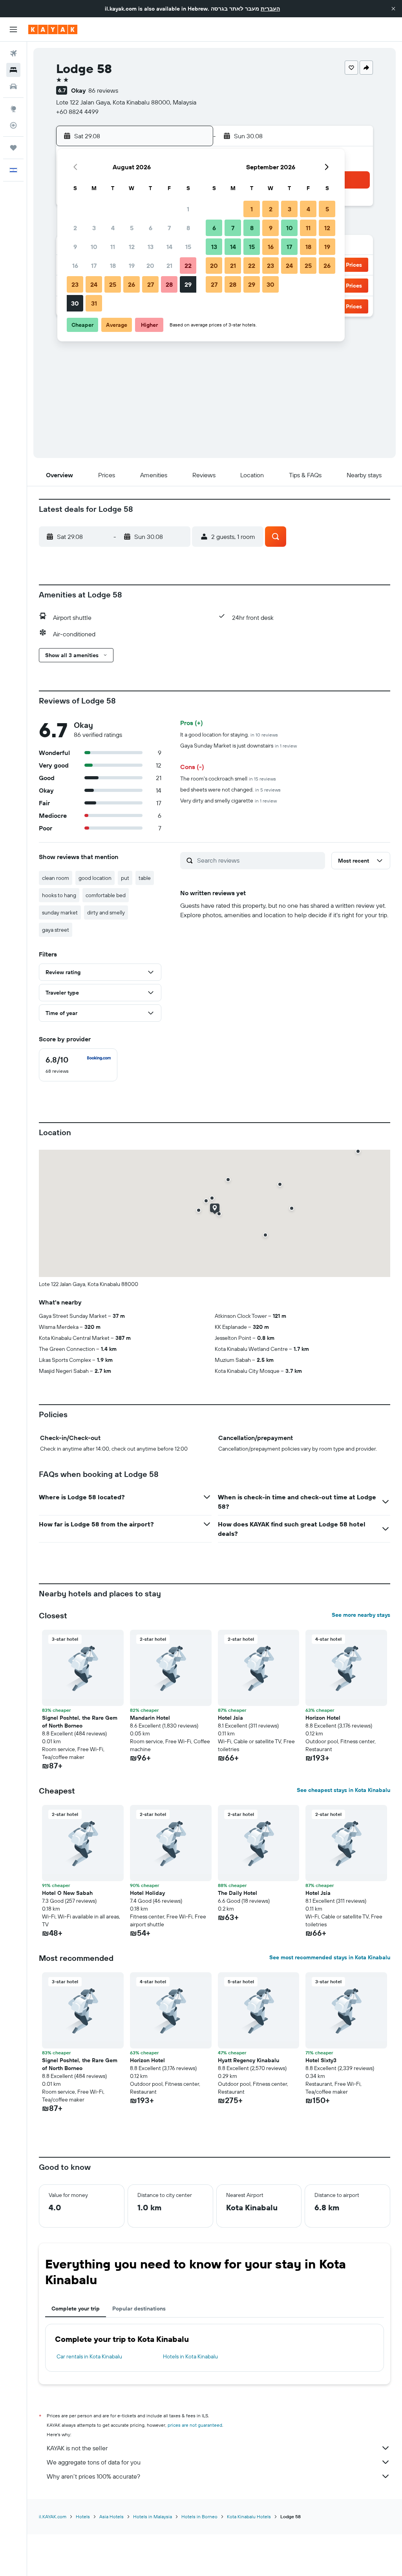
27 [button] (151, 284)
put (125, 878)
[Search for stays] (13, 70)
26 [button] (132, 284)
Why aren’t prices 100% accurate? (93, 2476)
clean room (56, 878)
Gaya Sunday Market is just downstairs (238, 746)
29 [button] (188, 284)
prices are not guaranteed (195, 2425)
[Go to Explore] (13, 109)
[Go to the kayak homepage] (53, 29)
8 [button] (188, 228)
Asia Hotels (111, 2516)
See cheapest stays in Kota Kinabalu (344, 1790)
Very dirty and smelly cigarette (228, 801)
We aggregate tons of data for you (94, 2462)
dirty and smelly (106, 912)
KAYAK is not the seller (77, 2448)
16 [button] (75, 266)
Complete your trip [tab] (76, 2309)
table (145, 878)
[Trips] (13, 148)
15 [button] (188, 247)
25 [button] (113, 284)
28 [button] (169, 284)
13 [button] (151, 247)
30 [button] (75, 303)
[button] (393, 9)
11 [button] (113, 247)
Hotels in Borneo (199, 2516)
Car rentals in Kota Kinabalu (89, 2356)
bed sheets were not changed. (230, 790)
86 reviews (103, 90)
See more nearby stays (361, 1615)
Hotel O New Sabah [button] (67, 1893)
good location (95, 878)
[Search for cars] (13, 86)
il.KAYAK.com (53, 2516)
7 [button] (169, 228)
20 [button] (150, 266)
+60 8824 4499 (77, 112)
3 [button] (94, 228)
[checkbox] (78, 1065)
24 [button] (94, 284)
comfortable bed (106, 895)
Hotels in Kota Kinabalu (190, 2356)
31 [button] (94, 303)
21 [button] (169, 266)
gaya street (56, 930)
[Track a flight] (13, 125)
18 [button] (113, 266)
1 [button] (188, 209)
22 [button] (188, 266)
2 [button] (75, 228)
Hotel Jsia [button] (230, 1718)
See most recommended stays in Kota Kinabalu (330, 1957)
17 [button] (94, 266)
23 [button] (75, 284)
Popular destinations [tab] (139, 2309)
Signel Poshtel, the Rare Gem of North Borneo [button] (80, 1722)
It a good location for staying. (229, 735)
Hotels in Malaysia (153, 2516)
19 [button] (132, 266)
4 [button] (113, 228)
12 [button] (132, 247)
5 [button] (132, 228)
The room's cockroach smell (228, 779)
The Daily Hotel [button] (238, 1893)
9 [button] (75, 247)
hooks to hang (59, 895)
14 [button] (169, 247)
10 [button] (94, 247)
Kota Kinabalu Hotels (249, 2516)
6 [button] (151, 228)
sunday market (60, 912)
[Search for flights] (13, 53)
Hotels (83, 2516)
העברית (270, 9)
